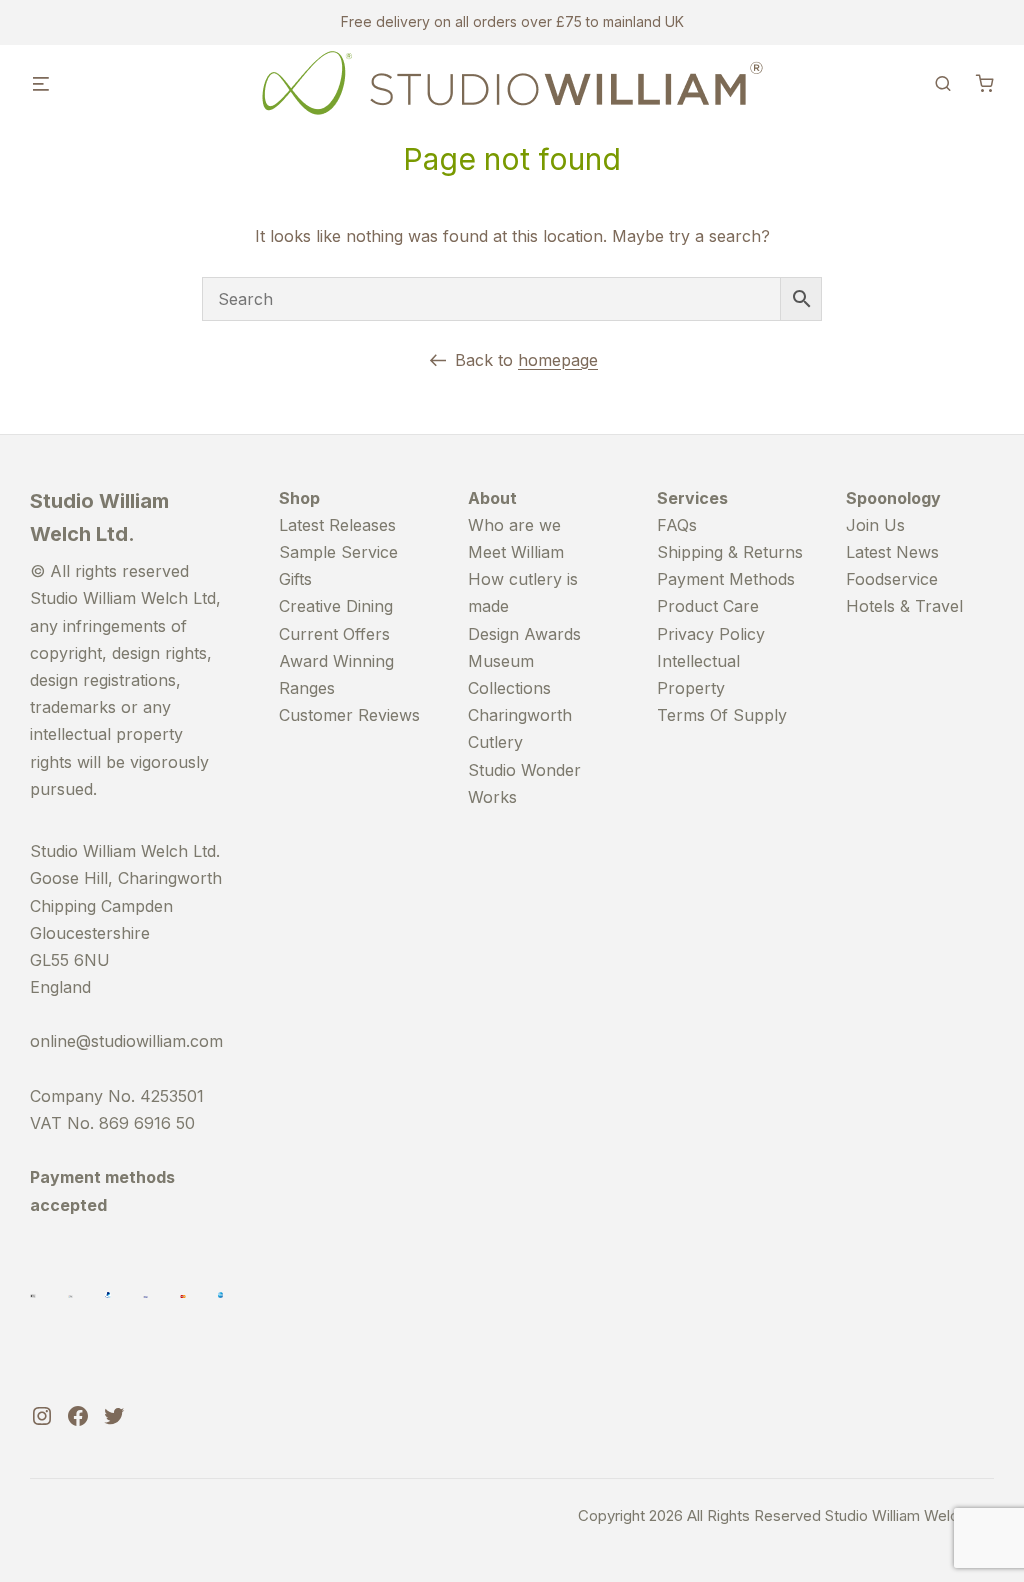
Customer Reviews (349, 715)
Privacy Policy (711, 634)
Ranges (307, 688)
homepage (558, 360)
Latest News (892, 552)
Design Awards (524, 634)
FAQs (677, 525)
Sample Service (338, 552)
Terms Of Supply (722, 715)
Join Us (875, 525)
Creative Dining (336, 606)
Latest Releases (337, 525)
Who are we (514, 525)
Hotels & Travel (904, 606)
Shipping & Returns (730, 552)
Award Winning (336, 661)
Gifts (295, 579)
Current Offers (334, 634)
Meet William (516, 552)
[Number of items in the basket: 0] (985, 83)
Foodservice (892, 579)
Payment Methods (726, 579)
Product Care (708, 606)
